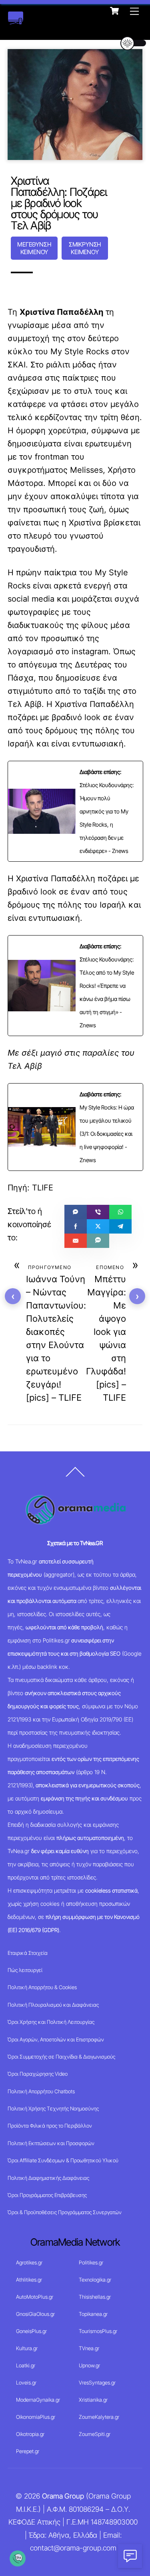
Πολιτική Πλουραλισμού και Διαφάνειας (53, 2005)
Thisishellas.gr (95, 2297)
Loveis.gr (26, 2383)
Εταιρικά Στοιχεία (28, 1953)
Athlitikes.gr (29, 2280)
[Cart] (114, 11)
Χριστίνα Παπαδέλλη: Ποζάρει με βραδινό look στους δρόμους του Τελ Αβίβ (59, 203)
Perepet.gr (28, 2451)
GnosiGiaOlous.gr (35, 2314)
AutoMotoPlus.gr (35, 2297)
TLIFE (43, 1188)
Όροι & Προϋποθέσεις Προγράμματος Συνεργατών (65, 2212)
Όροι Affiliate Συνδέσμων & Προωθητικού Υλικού (63, 2160)
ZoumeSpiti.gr (95, 2434)
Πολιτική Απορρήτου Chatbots (41, 2091)
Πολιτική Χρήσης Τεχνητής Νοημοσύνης (53, 2108)
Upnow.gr (89, 2365)
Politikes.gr (91, 2262)
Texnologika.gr (95, 2280)
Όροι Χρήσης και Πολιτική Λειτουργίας (51, 2022)
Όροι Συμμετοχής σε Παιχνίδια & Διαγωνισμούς (61, 2057)
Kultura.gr (27, 2348)
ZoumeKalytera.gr (99, 2417)
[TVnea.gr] (16, 21)
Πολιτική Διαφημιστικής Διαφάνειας (48, 2178)
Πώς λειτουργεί (25, 1970)
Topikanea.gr (93, 2314)
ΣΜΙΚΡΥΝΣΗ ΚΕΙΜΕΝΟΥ (85, 248)
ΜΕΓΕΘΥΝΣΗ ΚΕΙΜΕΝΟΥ (34, 248)
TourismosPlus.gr (98, 2331)
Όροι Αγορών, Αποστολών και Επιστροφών (56, 2039)
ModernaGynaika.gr (38, 2400)
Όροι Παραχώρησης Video (38, 2074)
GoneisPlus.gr (31, 2331)
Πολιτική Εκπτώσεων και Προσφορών (51, 2143)
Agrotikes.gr (29, 2262)
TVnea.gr (89, 2348)
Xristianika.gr (93, 2400)
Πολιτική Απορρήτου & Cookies (42, 1987)
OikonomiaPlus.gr (36, 2417)
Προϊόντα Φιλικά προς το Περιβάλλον (50, 2126)
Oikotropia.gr (30, 2434)
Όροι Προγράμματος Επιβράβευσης (47, 2195)
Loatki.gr (26, 2365)
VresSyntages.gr (97, 2383)
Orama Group (63, 2496)
